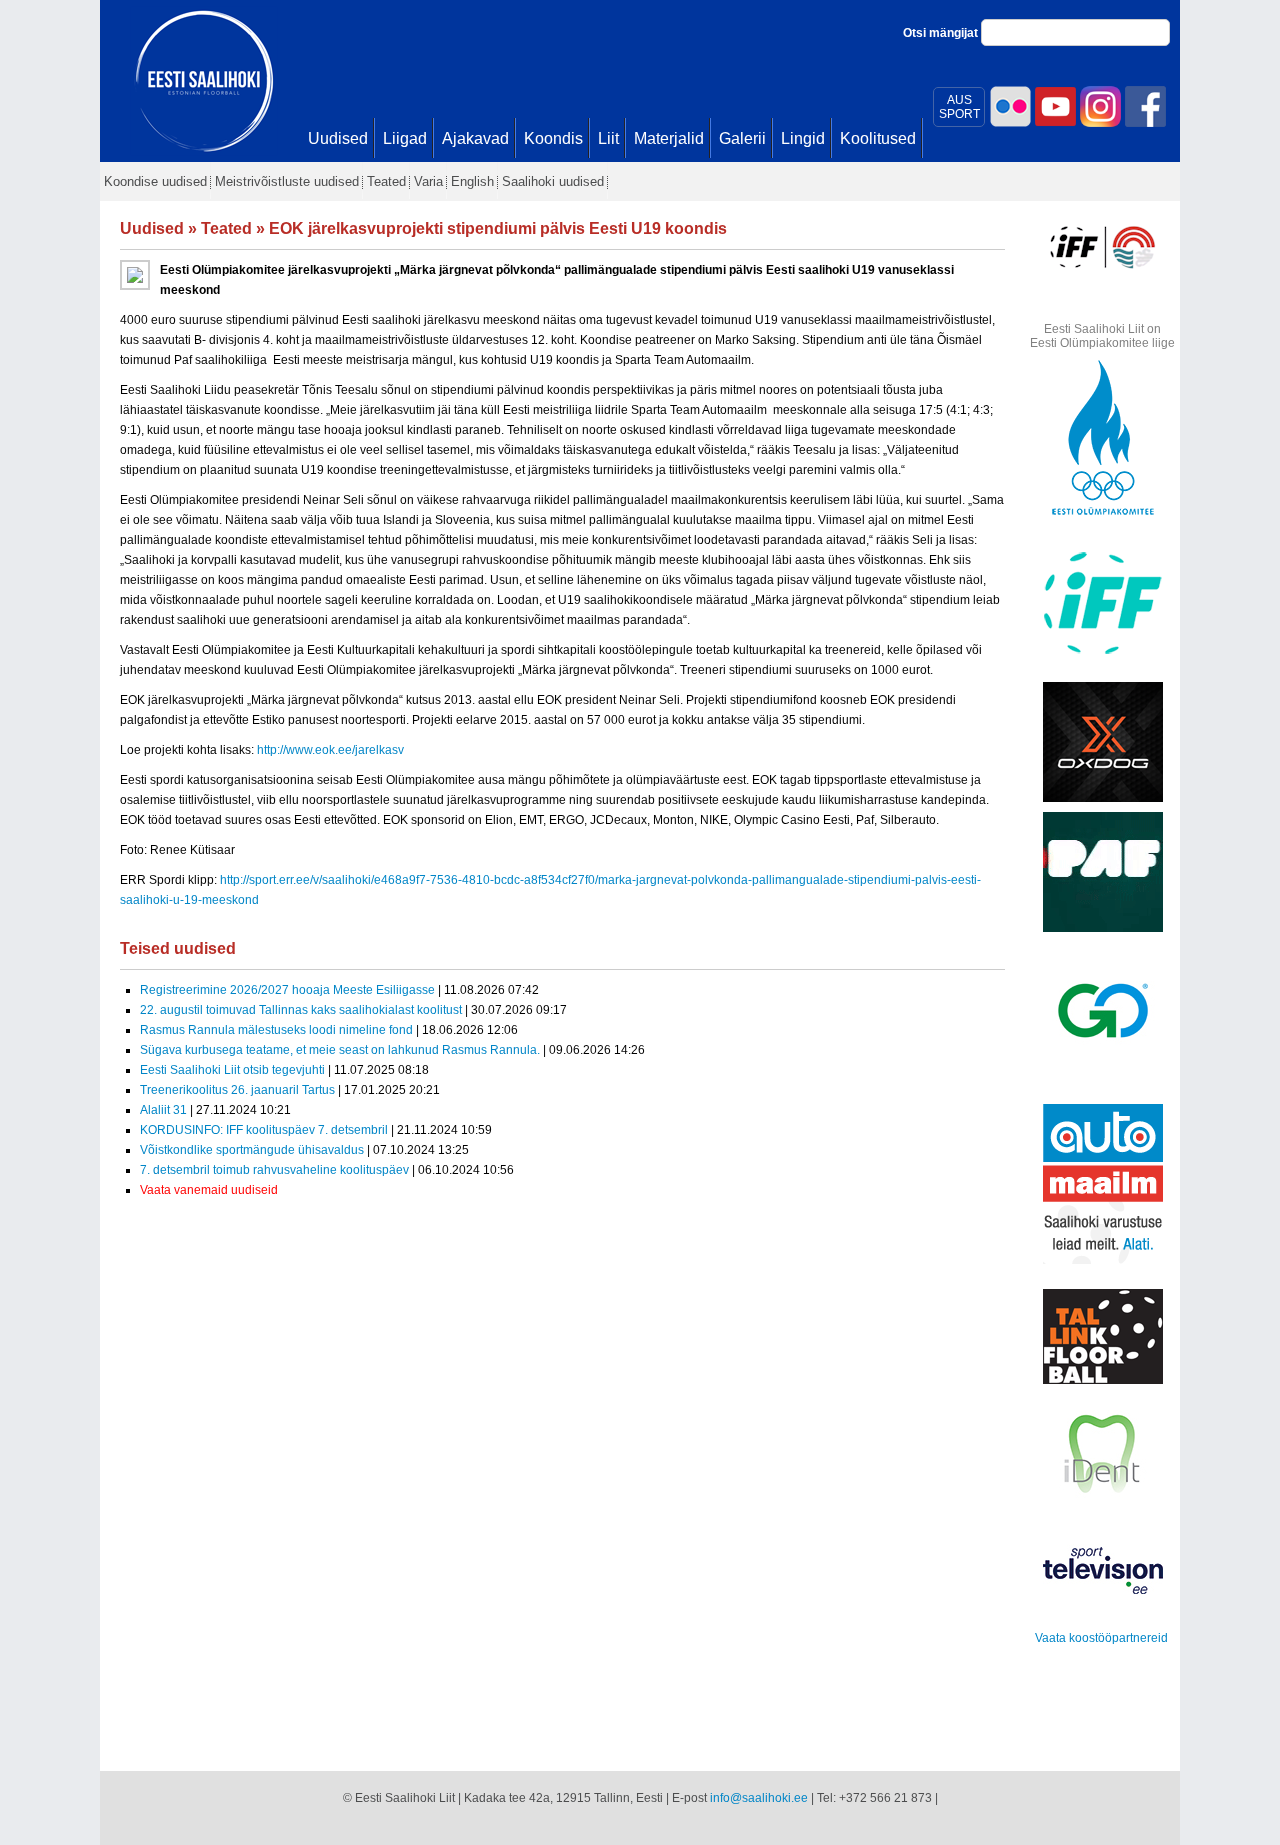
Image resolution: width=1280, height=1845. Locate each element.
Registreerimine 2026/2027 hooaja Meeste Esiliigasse (287, 990)
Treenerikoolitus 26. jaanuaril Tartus (237, 1090)
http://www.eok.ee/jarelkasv (330, 750)
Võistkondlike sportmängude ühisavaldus (252, 1150)
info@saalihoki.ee (759, 1798)
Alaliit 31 (163, 1110)
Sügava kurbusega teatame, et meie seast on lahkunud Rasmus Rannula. (340, 1050)
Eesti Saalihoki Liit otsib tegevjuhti (232, 1070)
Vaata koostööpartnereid (1101, 1638)
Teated (226, 228)
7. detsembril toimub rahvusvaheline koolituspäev (274, 1170)
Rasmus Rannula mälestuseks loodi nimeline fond (276, 1030)
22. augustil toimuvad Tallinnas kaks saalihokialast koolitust (301, 1010)
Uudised (152, 228)
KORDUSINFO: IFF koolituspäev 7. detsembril (264, 1130)
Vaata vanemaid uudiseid (209, 1190)
